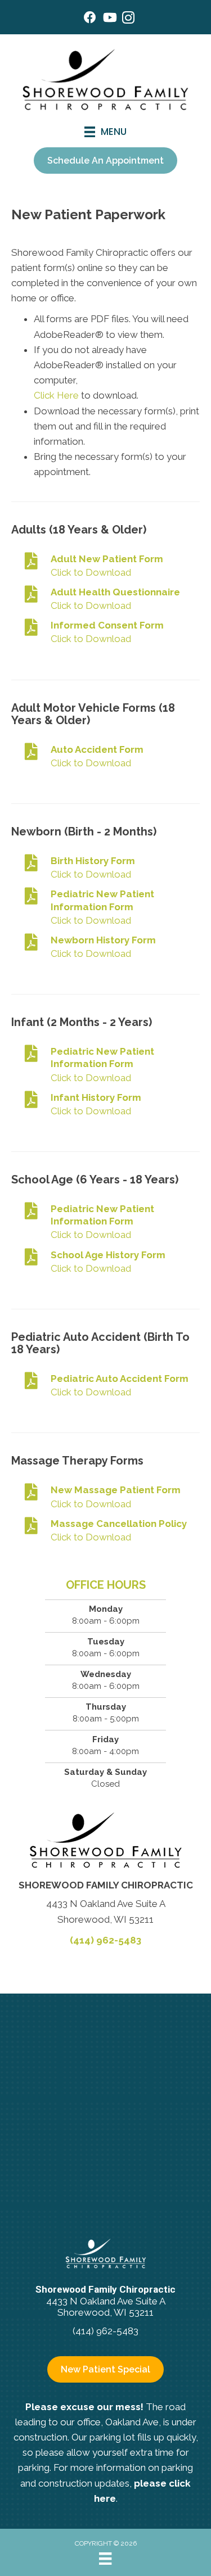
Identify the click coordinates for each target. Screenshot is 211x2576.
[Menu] (105, 2559)
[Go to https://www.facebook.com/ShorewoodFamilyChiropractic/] (90, 19)
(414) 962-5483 (105, 1940)
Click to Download (91, 572)
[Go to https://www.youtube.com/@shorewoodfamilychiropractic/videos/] (109, 19)
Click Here (56, 395)
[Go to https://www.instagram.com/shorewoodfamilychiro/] (128, 19)
